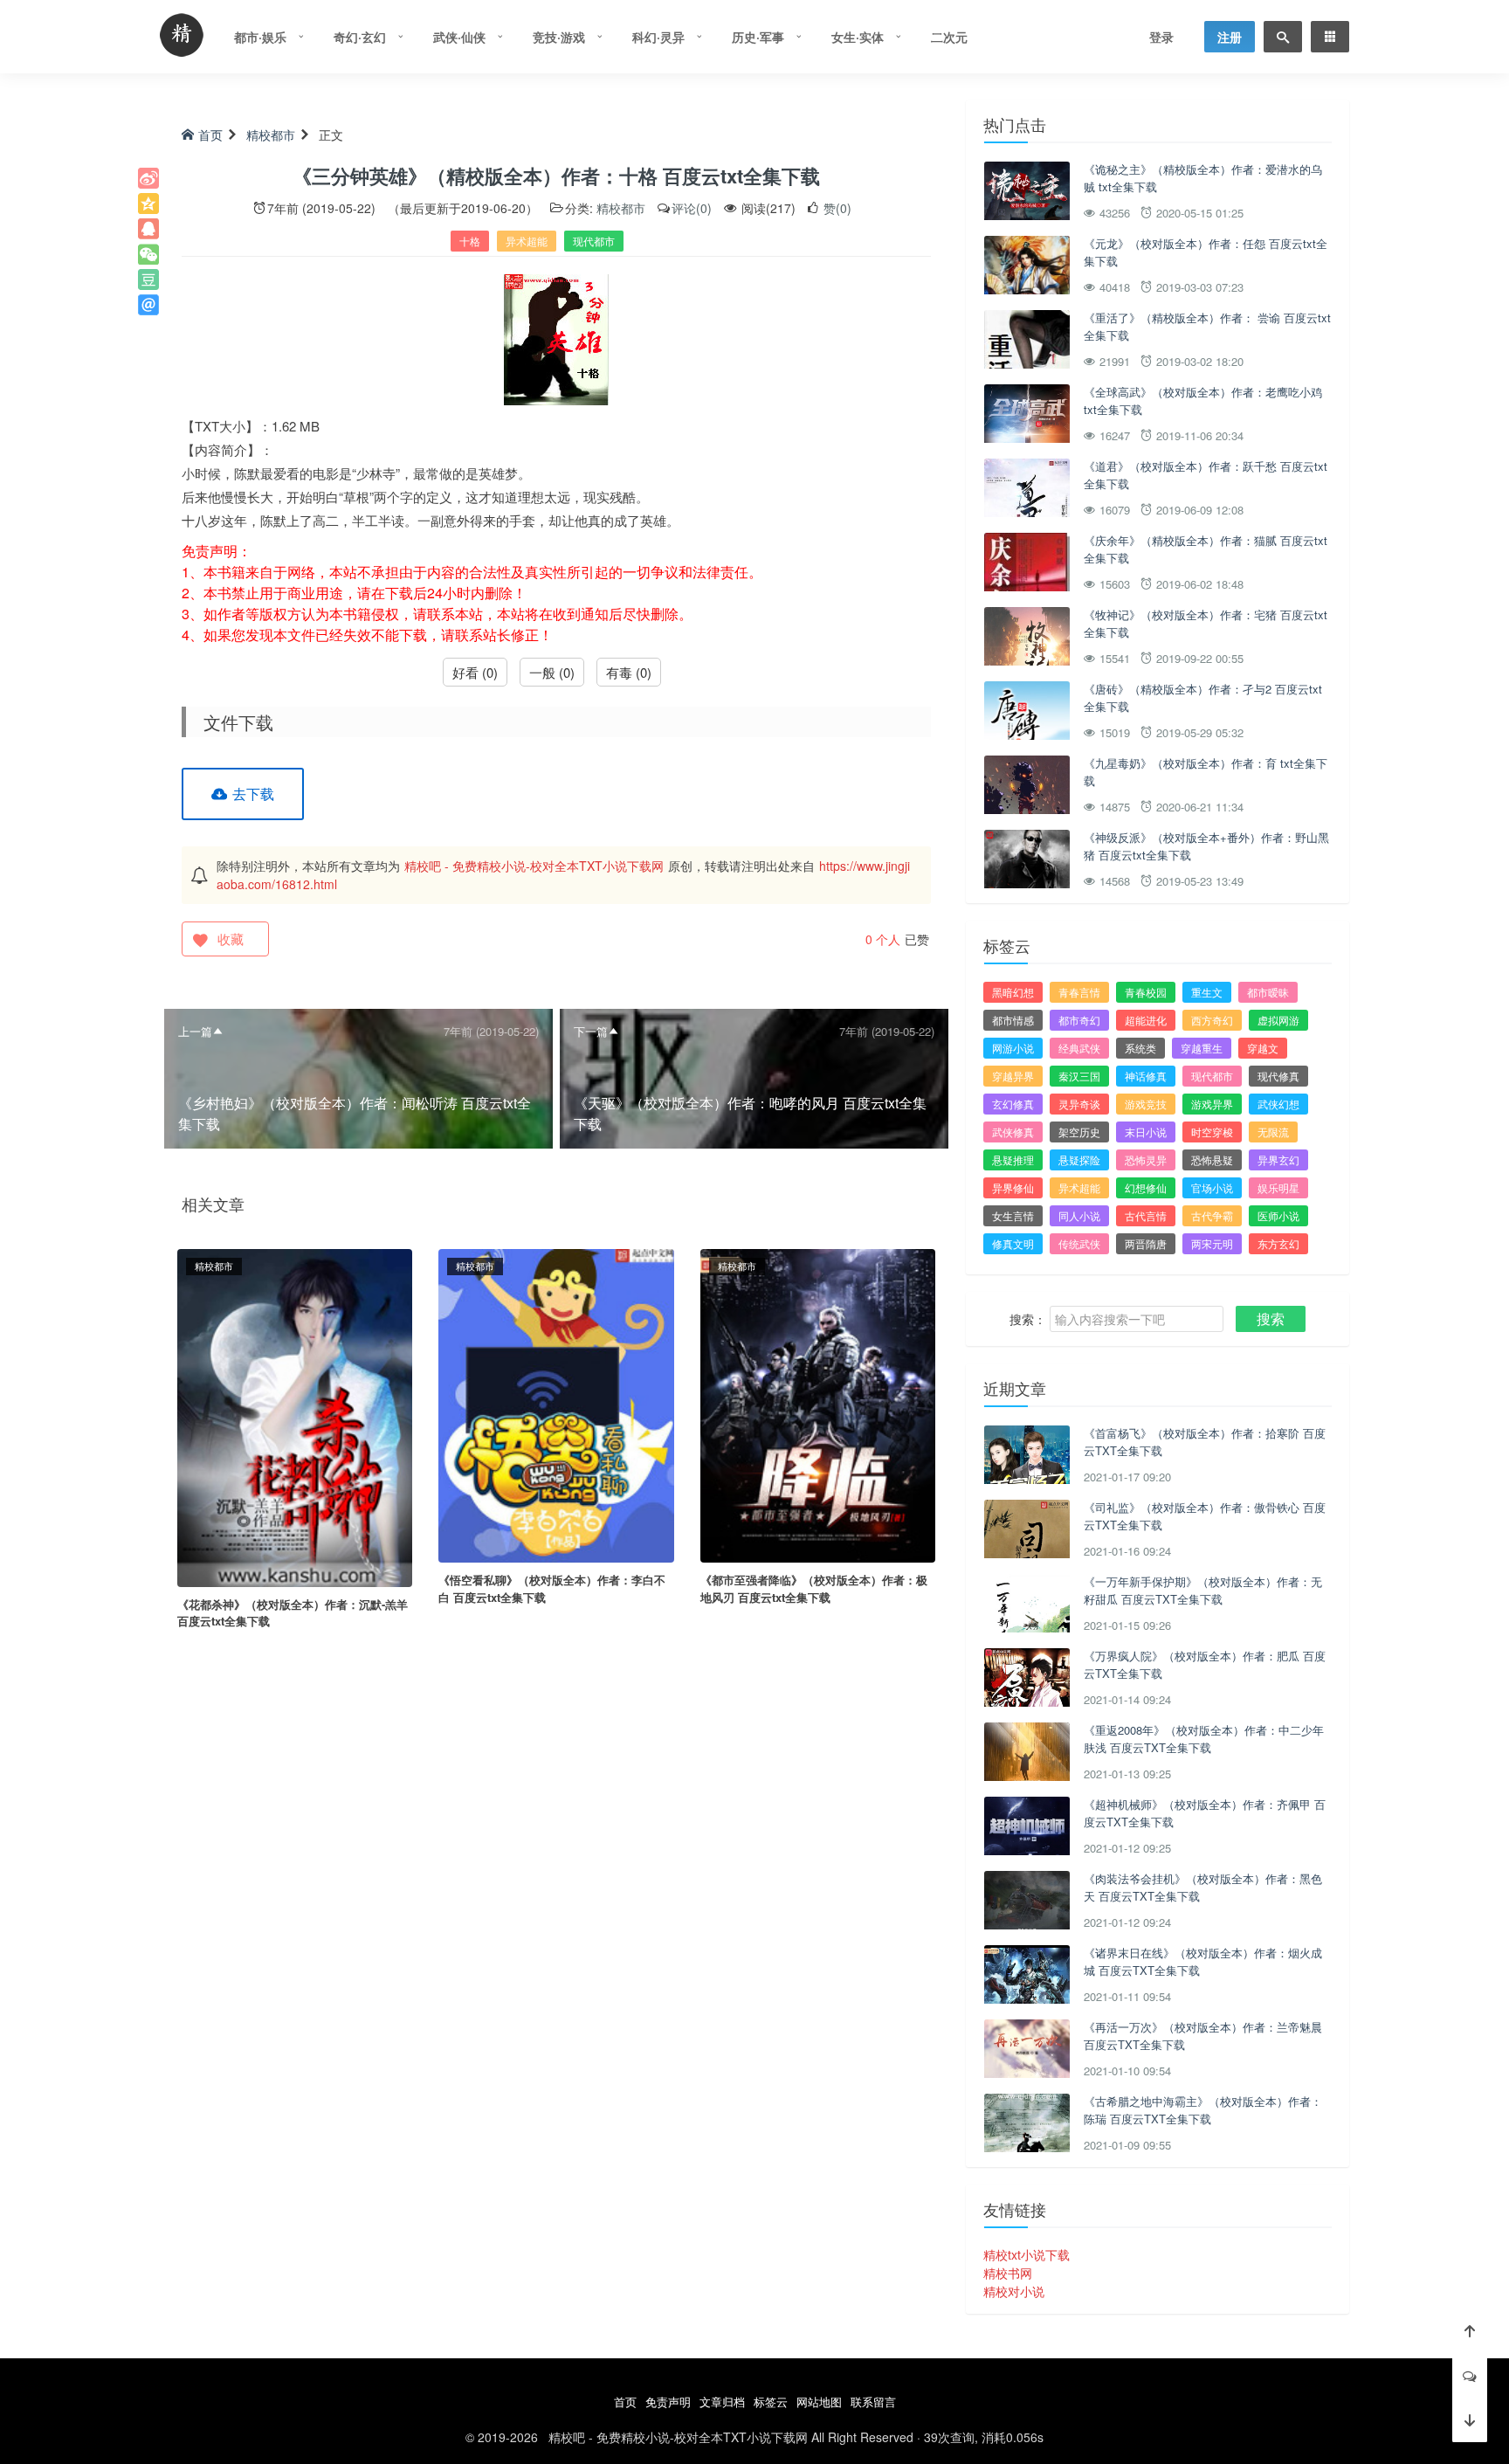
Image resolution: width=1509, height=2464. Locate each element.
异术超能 (527, 241)
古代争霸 (1212, 1215)
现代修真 (1278, 1076)
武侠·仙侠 (459, 37)
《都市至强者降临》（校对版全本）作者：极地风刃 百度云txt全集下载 (814, 1588)
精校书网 (1008, 2273)
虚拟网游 (1278, 1020)
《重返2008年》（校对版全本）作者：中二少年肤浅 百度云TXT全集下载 (1204, 1739)
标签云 (771, 2402)
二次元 (949, 37)
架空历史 (1079, 1132)
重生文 (1207, 992)
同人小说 (1079, 1215)
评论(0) (692, 208)
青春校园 (1146, 992)
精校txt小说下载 (1027, 2254)
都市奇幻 (1079, 1020)
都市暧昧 (1268, 992)
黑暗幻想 (1013, 992)
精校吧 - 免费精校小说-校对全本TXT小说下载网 (534, 866)
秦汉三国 (1079, 1076)
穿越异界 (1013, 1076)
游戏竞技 (1146, 1104)
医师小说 (1278, 1215)
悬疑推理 (1013, 1160)
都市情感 (1013, 1020)
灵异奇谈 (1079, 1104)
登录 (1161, 37)
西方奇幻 (1212, 1020)
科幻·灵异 (658, 37)
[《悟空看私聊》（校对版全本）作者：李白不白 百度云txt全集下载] (556, 1404)
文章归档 (722, 2402)
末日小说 (1146, 1132)
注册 (1230, 37)
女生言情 (1013, 1215)
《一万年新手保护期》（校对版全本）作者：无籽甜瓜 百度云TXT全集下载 (1203, 1590)
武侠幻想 (1278, 1104)
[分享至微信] (148, 254)
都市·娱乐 (260, 37)
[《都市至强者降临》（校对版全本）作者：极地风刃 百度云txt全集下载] (818, 1404)
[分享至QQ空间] (148, 204)
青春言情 (1079, 992)
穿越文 (1263, 1048)
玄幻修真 (1013, 1104)
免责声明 (668, 2402)
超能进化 (1146, 1020)
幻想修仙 (1146, 1187)
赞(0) (836, 208)
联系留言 (873, 2402)
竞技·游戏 (559, 37)
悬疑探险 (1079, 1160)
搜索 (1271, 1318)
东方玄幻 (1278, 1243)
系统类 (1140, 1048)
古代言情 (1146, 1215)
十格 (470, 241)
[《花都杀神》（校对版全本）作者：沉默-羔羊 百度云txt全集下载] (295, 1416)
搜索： (1028, 1319)
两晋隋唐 (1146, 1243)
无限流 (1273, 1132)
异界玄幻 (1278, 1160)
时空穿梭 (1212, 1132)
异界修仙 (1013, 1187)
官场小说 (1212, 1187)
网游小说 (1013, 1048)
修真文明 (1013, 1243)
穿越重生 (1202, 1048)
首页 (210, 135)
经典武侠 (1079, 1048)
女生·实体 (858, 37)
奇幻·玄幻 (360, 37)
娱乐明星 (1278, 1187)
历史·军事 (758, 37)
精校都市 (271, 135)
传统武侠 (1079, 1243)
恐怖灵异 (1146, 1160)
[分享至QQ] (148, 229)
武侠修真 (1013, 1132)
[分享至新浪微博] (148, 178)
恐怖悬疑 (1212, 1160)
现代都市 (594, 241)
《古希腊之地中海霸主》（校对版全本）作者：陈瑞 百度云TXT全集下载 (1203, 2110)
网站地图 (819, 2402)
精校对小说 (1014, 2291)
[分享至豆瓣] (148, 280)
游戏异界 (1212, 1104)
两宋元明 (1212, 1243)
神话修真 (1146, 1076)
